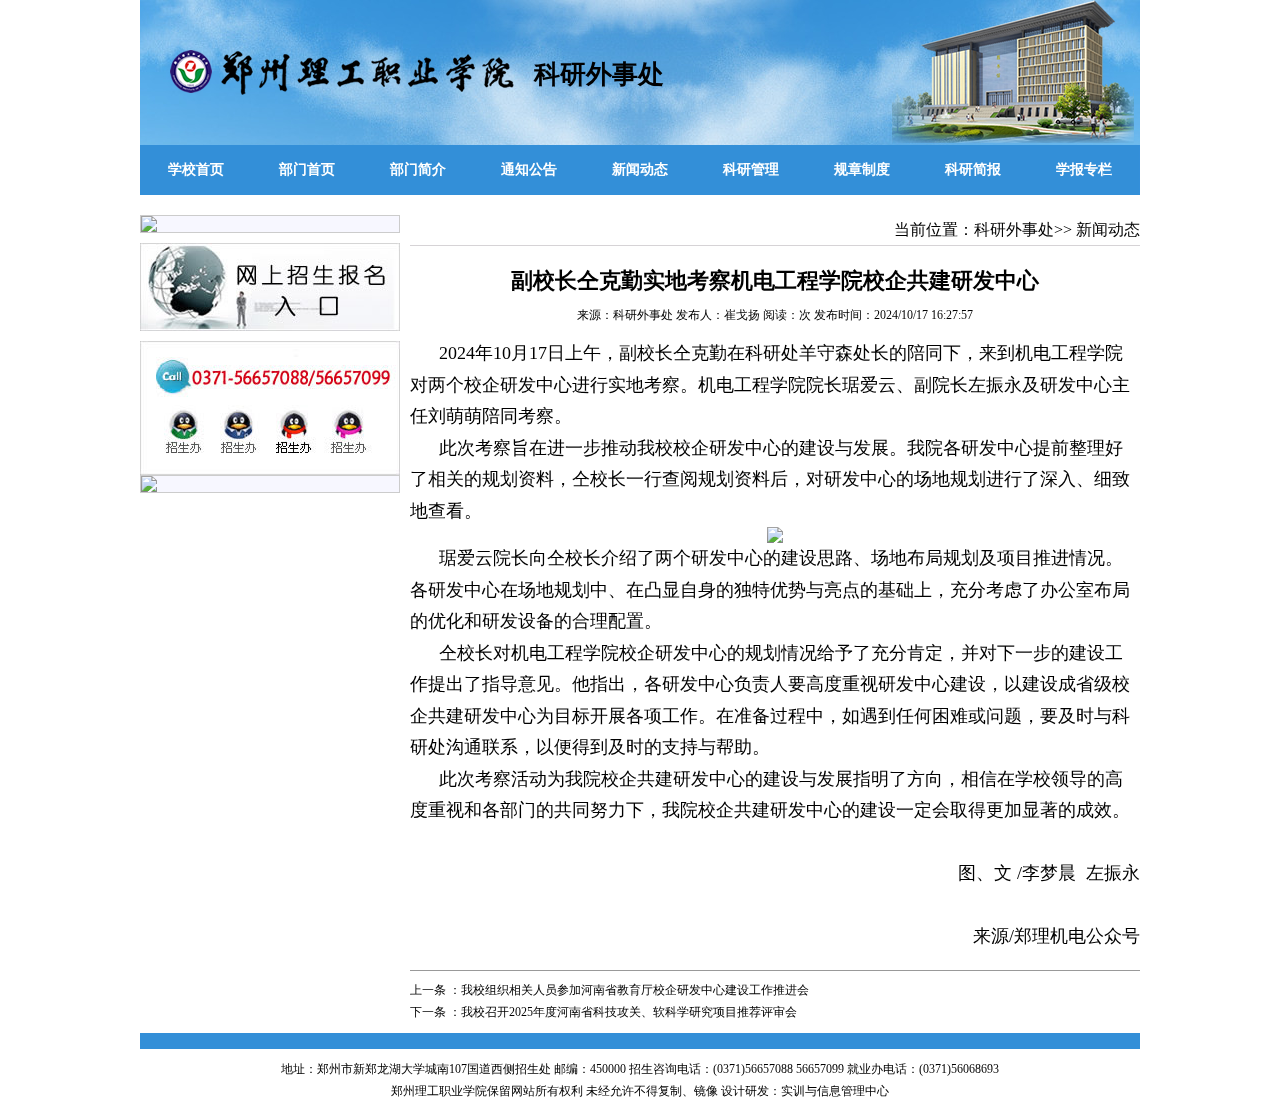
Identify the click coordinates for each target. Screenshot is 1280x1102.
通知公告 (529, 169)
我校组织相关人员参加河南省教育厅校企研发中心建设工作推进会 (635, 990)
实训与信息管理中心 (835, 1091)
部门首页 (307, 169)
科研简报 (973, 169)
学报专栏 (1084, 169)
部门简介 (418, 169)
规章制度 (862, 169)
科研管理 (751, 169)
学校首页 (196, 169)
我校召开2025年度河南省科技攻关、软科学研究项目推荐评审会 (629, 1012)
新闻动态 (640, 169)
